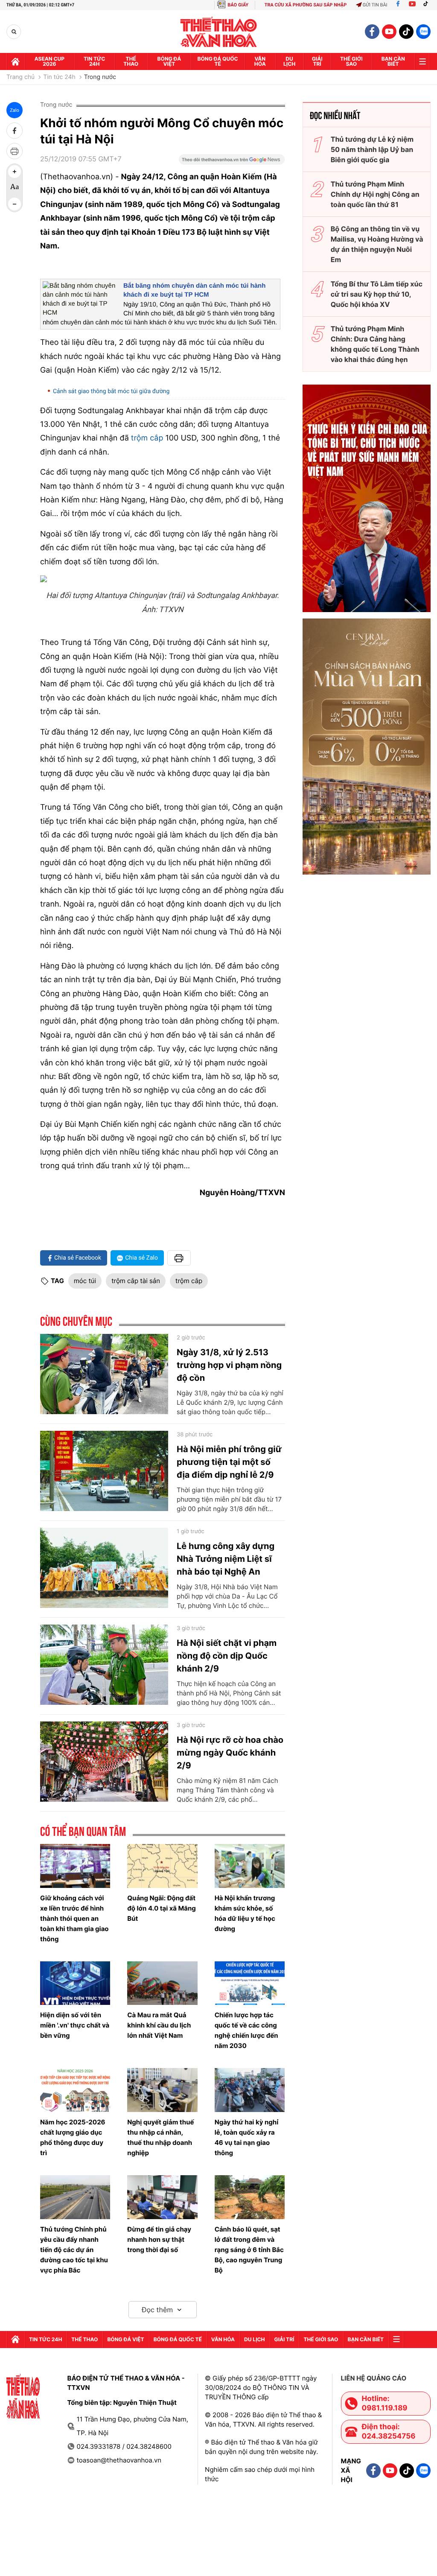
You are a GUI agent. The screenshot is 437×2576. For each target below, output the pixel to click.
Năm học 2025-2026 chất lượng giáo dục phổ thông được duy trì (73, 2137)
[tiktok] (406, 32)
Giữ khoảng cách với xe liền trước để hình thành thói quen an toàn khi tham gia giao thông (74, 1918)
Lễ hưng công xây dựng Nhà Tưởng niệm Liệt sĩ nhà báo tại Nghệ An (226, 1559)
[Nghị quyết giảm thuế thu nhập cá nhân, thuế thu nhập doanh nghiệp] (162, 2090)
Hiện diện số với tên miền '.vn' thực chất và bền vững (75, 2025)
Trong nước (100, 77)
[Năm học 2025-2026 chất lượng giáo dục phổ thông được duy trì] (75, 2090)
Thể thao (131, 61)
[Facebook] (398, 5)
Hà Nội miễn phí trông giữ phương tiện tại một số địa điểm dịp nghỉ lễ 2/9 (229, 1462)
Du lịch (289, 61)
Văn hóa (260, 61)
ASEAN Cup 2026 (50, 61)
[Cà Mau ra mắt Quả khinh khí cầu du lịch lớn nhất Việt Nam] (162, 1983)
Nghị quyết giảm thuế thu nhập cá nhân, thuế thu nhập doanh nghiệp (160, 2137)
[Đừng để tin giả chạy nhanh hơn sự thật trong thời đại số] (162, 2197)
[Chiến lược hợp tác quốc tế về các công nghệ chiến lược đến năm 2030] (250, 1983)
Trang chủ (20, 77)
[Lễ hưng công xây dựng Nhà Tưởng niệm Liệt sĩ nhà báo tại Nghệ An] (104, 1568)
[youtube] (389, 32)
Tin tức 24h (94, 61)
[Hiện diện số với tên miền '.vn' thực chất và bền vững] (75, 1983)
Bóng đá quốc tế (218, 61)
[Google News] (232, 162)
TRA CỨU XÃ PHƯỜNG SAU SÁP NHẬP (306, 5)
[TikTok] (428, 5)
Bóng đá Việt (169, 61)
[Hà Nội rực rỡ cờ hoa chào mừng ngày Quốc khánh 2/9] (104, 1762)
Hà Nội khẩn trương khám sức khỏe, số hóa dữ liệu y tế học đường (245, 1913)
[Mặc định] (15, 188)
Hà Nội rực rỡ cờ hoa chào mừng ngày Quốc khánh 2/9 (230, 1753)
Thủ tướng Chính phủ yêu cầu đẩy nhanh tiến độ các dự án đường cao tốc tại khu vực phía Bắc (74, 2250)
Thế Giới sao (351, 61)
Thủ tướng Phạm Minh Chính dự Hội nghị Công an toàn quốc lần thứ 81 (375, 194)
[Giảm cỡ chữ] (15, 204)
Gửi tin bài (375, 5)
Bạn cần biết (393, 61)
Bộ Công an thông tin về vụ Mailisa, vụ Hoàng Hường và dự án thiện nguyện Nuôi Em (377, 244)
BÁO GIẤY (238, 5)
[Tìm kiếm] (14, 32)
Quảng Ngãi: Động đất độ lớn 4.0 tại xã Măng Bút (161, 1908)
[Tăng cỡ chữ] (15, 172)
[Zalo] (423, 32)
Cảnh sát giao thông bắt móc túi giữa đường (111, 391)
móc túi (85, 1281)
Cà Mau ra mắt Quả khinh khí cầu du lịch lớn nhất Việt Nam (159, 2025)
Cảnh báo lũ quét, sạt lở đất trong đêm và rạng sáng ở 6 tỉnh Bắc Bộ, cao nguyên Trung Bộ (249, 2250)
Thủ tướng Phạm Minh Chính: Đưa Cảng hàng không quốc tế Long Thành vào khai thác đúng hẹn (375, 344)
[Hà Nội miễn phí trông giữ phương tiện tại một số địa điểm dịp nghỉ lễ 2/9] (104, 1471)
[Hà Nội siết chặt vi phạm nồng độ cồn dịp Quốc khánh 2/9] (104, 1665)
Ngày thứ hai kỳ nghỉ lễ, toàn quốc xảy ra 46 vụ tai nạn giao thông (247, 2137)
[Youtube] (412, 5)
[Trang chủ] (15, 61)
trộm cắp (148, 438)
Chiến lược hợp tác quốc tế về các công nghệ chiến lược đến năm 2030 (246, 2030)
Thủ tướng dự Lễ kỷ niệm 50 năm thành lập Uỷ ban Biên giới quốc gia (372, 149)
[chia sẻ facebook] (15, 131)
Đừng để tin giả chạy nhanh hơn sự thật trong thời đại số (159, 2239)
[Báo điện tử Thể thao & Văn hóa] (219, 32)
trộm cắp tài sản (136, 1281)
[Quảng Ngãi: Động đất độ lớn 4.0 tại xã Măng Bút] (162, 1866)
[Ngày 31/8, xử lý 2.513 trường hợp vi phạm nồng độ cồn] (104, 1374)
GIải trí (317, 61)
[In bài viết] (15, 151)
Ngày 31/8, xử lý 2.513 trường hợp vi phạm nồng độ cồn (229, 1365)
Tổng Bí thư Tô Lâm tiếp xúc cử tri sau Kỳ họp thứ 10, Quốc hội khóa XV (377, 294)
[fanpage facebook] (372, 32)
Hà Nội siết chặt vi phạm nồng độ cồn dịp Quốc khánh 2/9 (227, 1656)
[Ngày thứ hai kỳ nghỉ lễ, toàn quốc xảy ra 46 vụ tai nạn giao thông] (250, 2090)
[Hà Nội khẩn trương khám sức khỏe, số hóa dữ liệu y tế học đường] (250, 1866)
